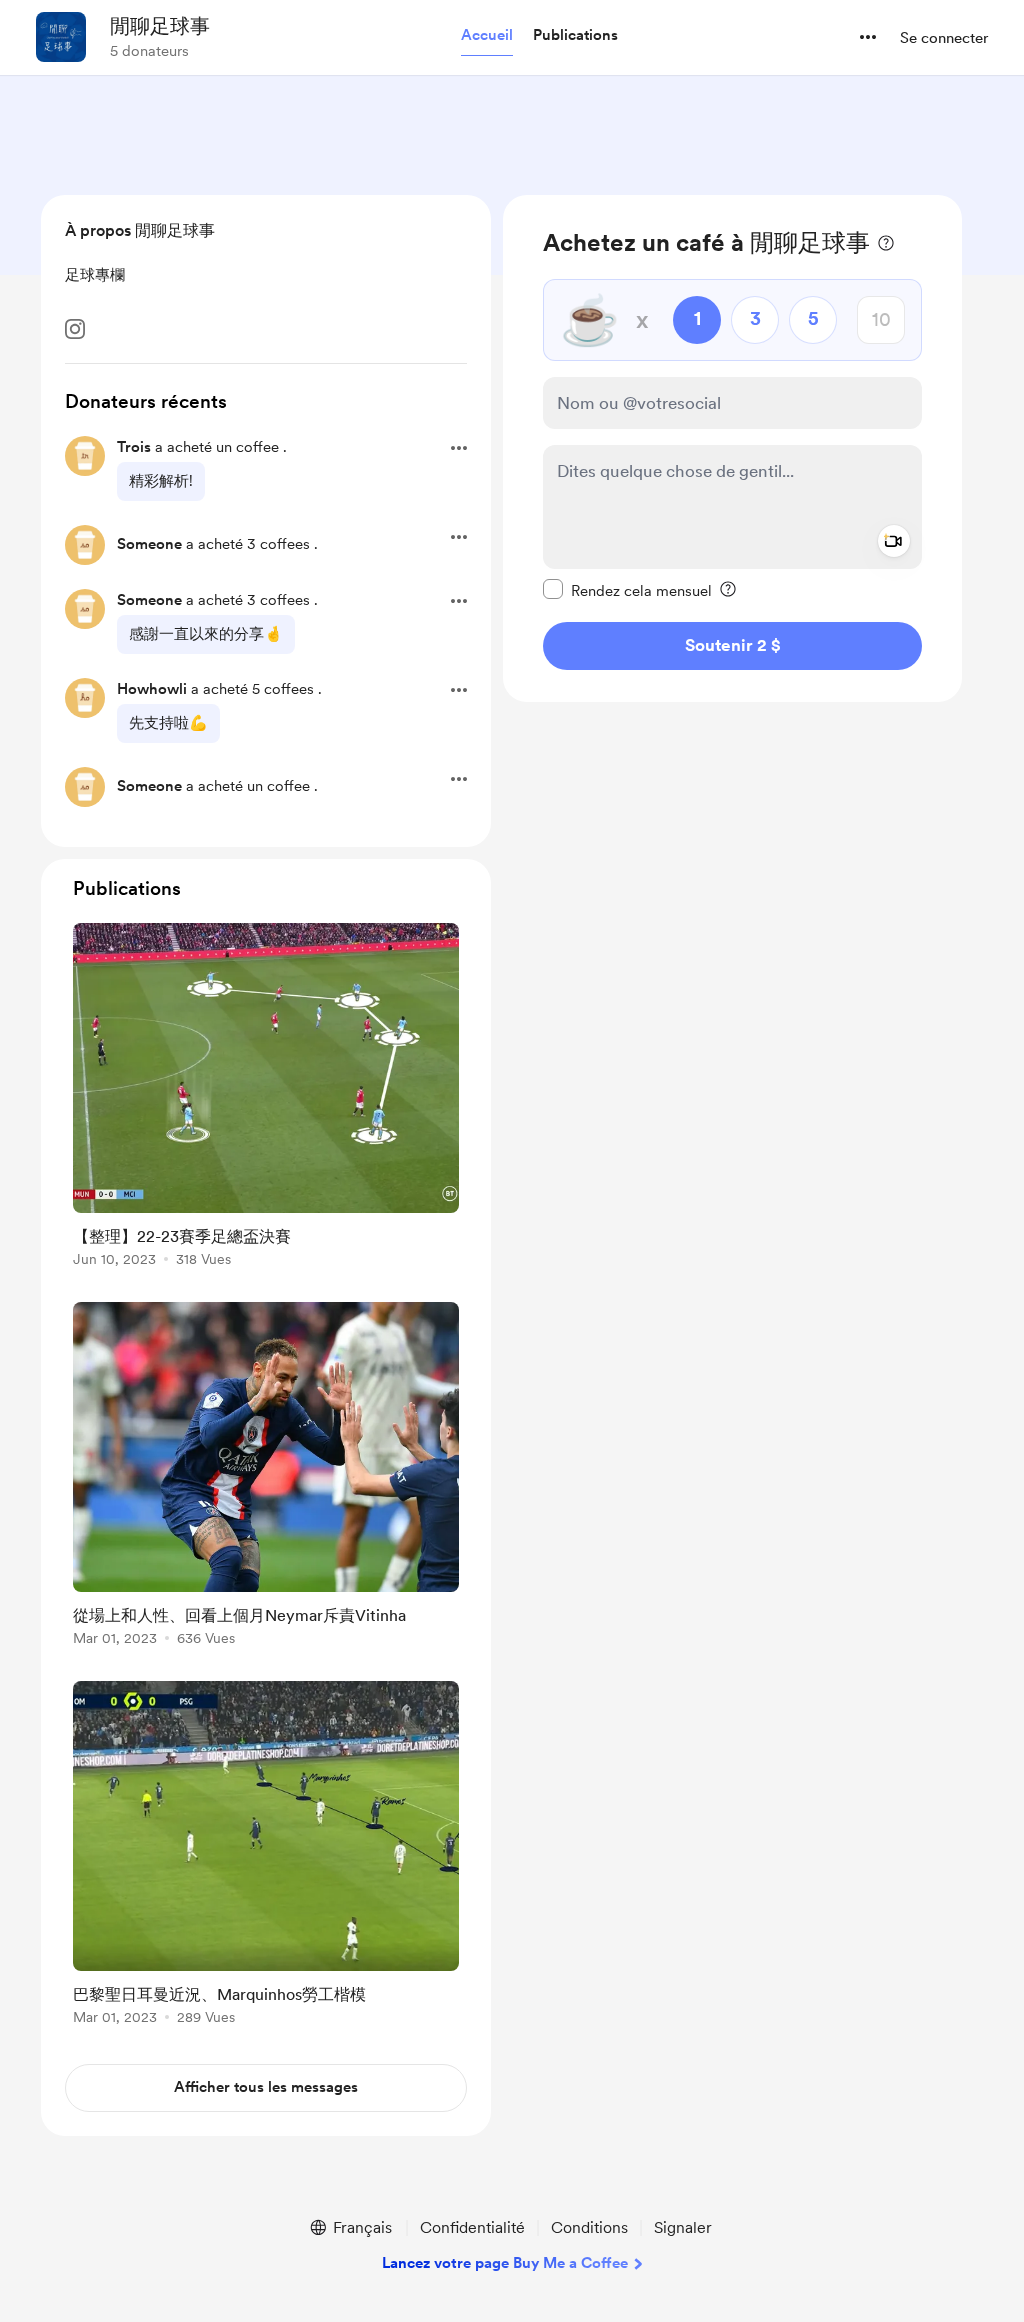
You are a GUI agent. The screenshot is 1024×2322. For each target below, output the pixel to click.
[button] (487, 36)
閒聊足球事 (160, 26)
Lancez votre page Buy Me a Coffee (505, 2263)
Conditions (589, 2227)
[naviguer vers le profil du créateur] (61, 37)
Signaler (683, 2227)
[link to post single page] (266, 1098)
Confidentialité (472, 2227)
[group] (266, 1098)
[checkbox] (627, 590)
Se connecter (944, 38)
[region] (732, 448)
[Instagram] (75, 329)
